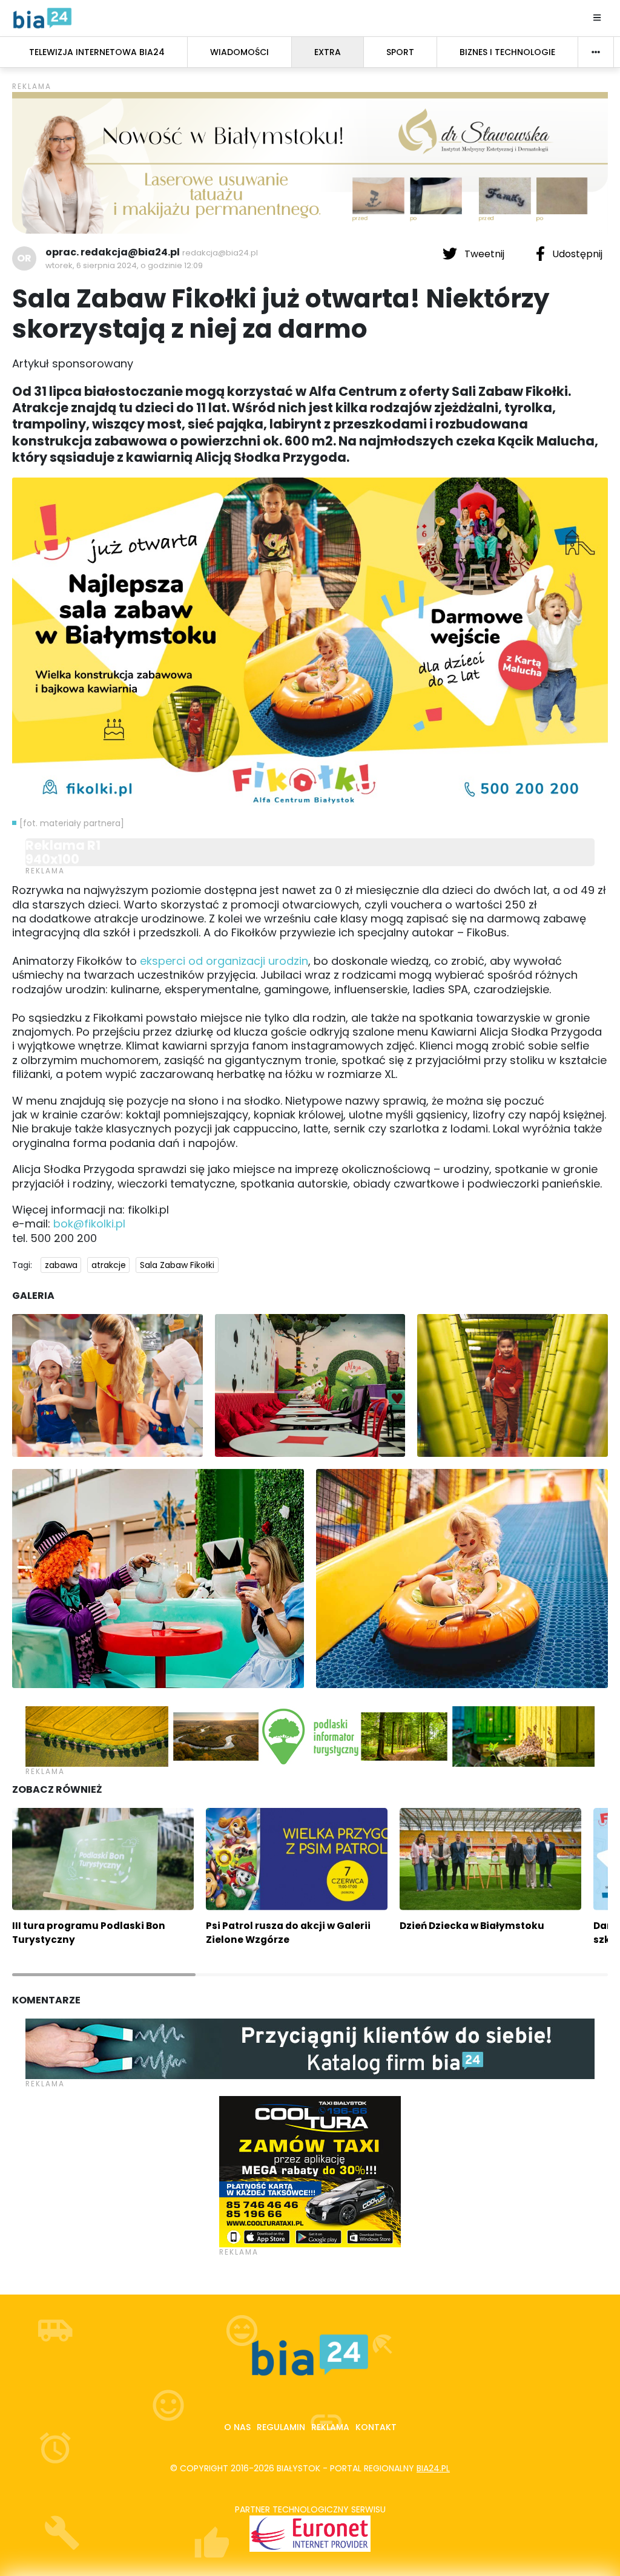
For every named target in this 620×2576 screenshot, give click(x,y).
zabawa (61, 1265)
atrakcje (109, 1265)
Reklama (330, 2427)
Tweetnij (484, 254)
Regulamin (281, 2427)
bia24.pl (433, 2468)
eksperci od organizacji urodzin (224, 961)
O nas (237, 2427)
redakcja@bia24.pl (220, 253)
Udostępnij (576, 254)
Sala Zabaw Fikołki (177, 1265)
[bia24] (42, 18)
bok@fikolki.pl (89, 1224)
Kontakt (376, 2427)
